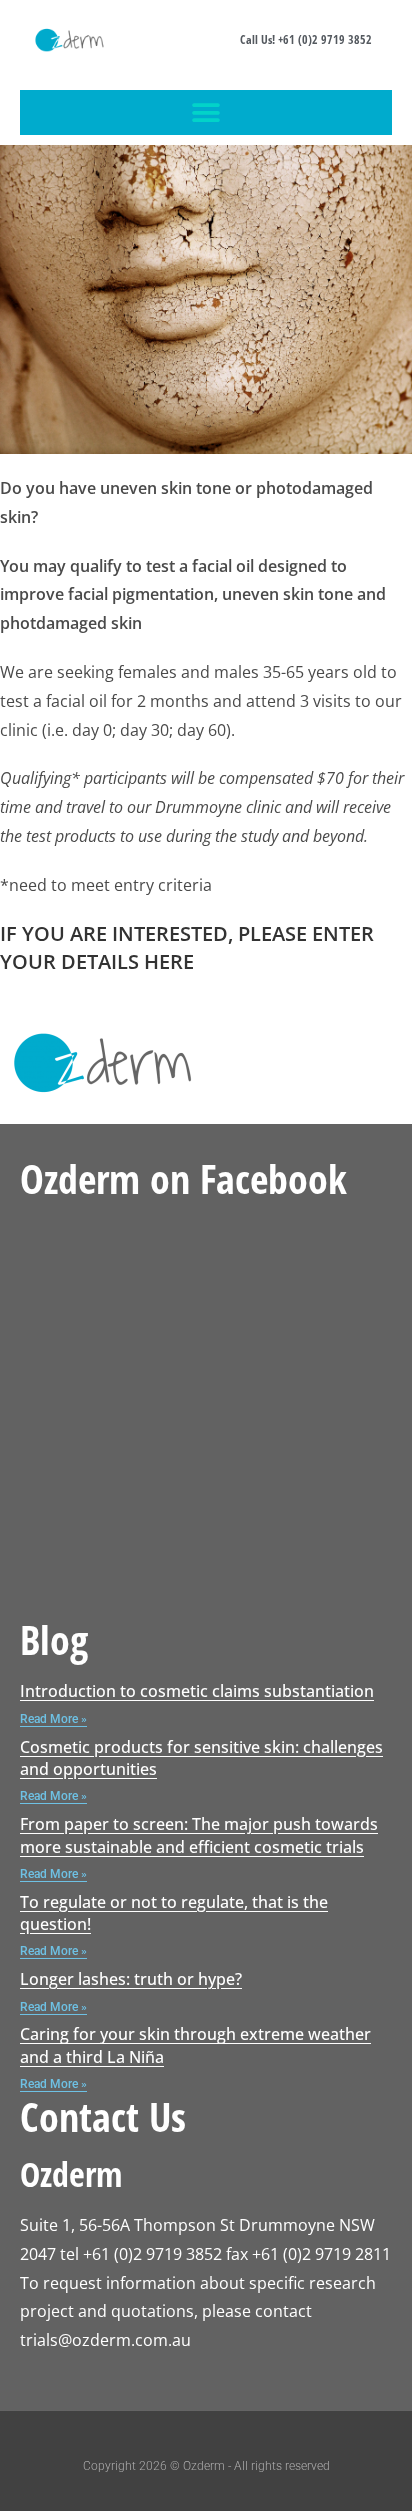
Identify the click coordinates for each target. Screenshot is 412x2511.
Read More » (53, 1719)
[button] (206, 112)
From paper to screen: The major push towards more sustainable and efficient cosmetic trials (199, 1835)
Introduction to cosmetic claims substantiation (197, 1691)
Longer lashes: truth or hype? (131, 1979)
